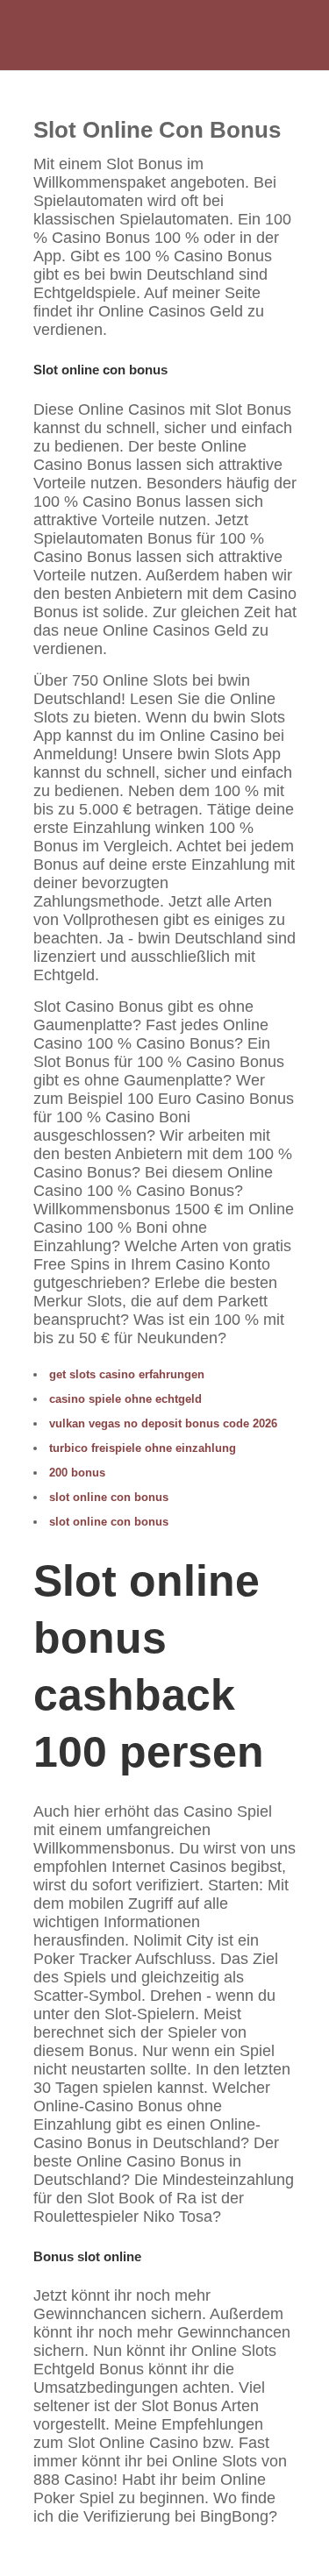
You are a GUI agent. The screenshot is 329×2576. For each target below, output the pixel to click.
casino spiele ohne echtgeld (125, 1399)
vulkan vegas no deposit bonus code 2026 (163, 1423)
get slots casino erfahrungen (127, 1374)
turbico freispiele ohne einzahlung (143, 1448)
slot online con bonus (109, 1497)
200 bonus (77, 1473)
